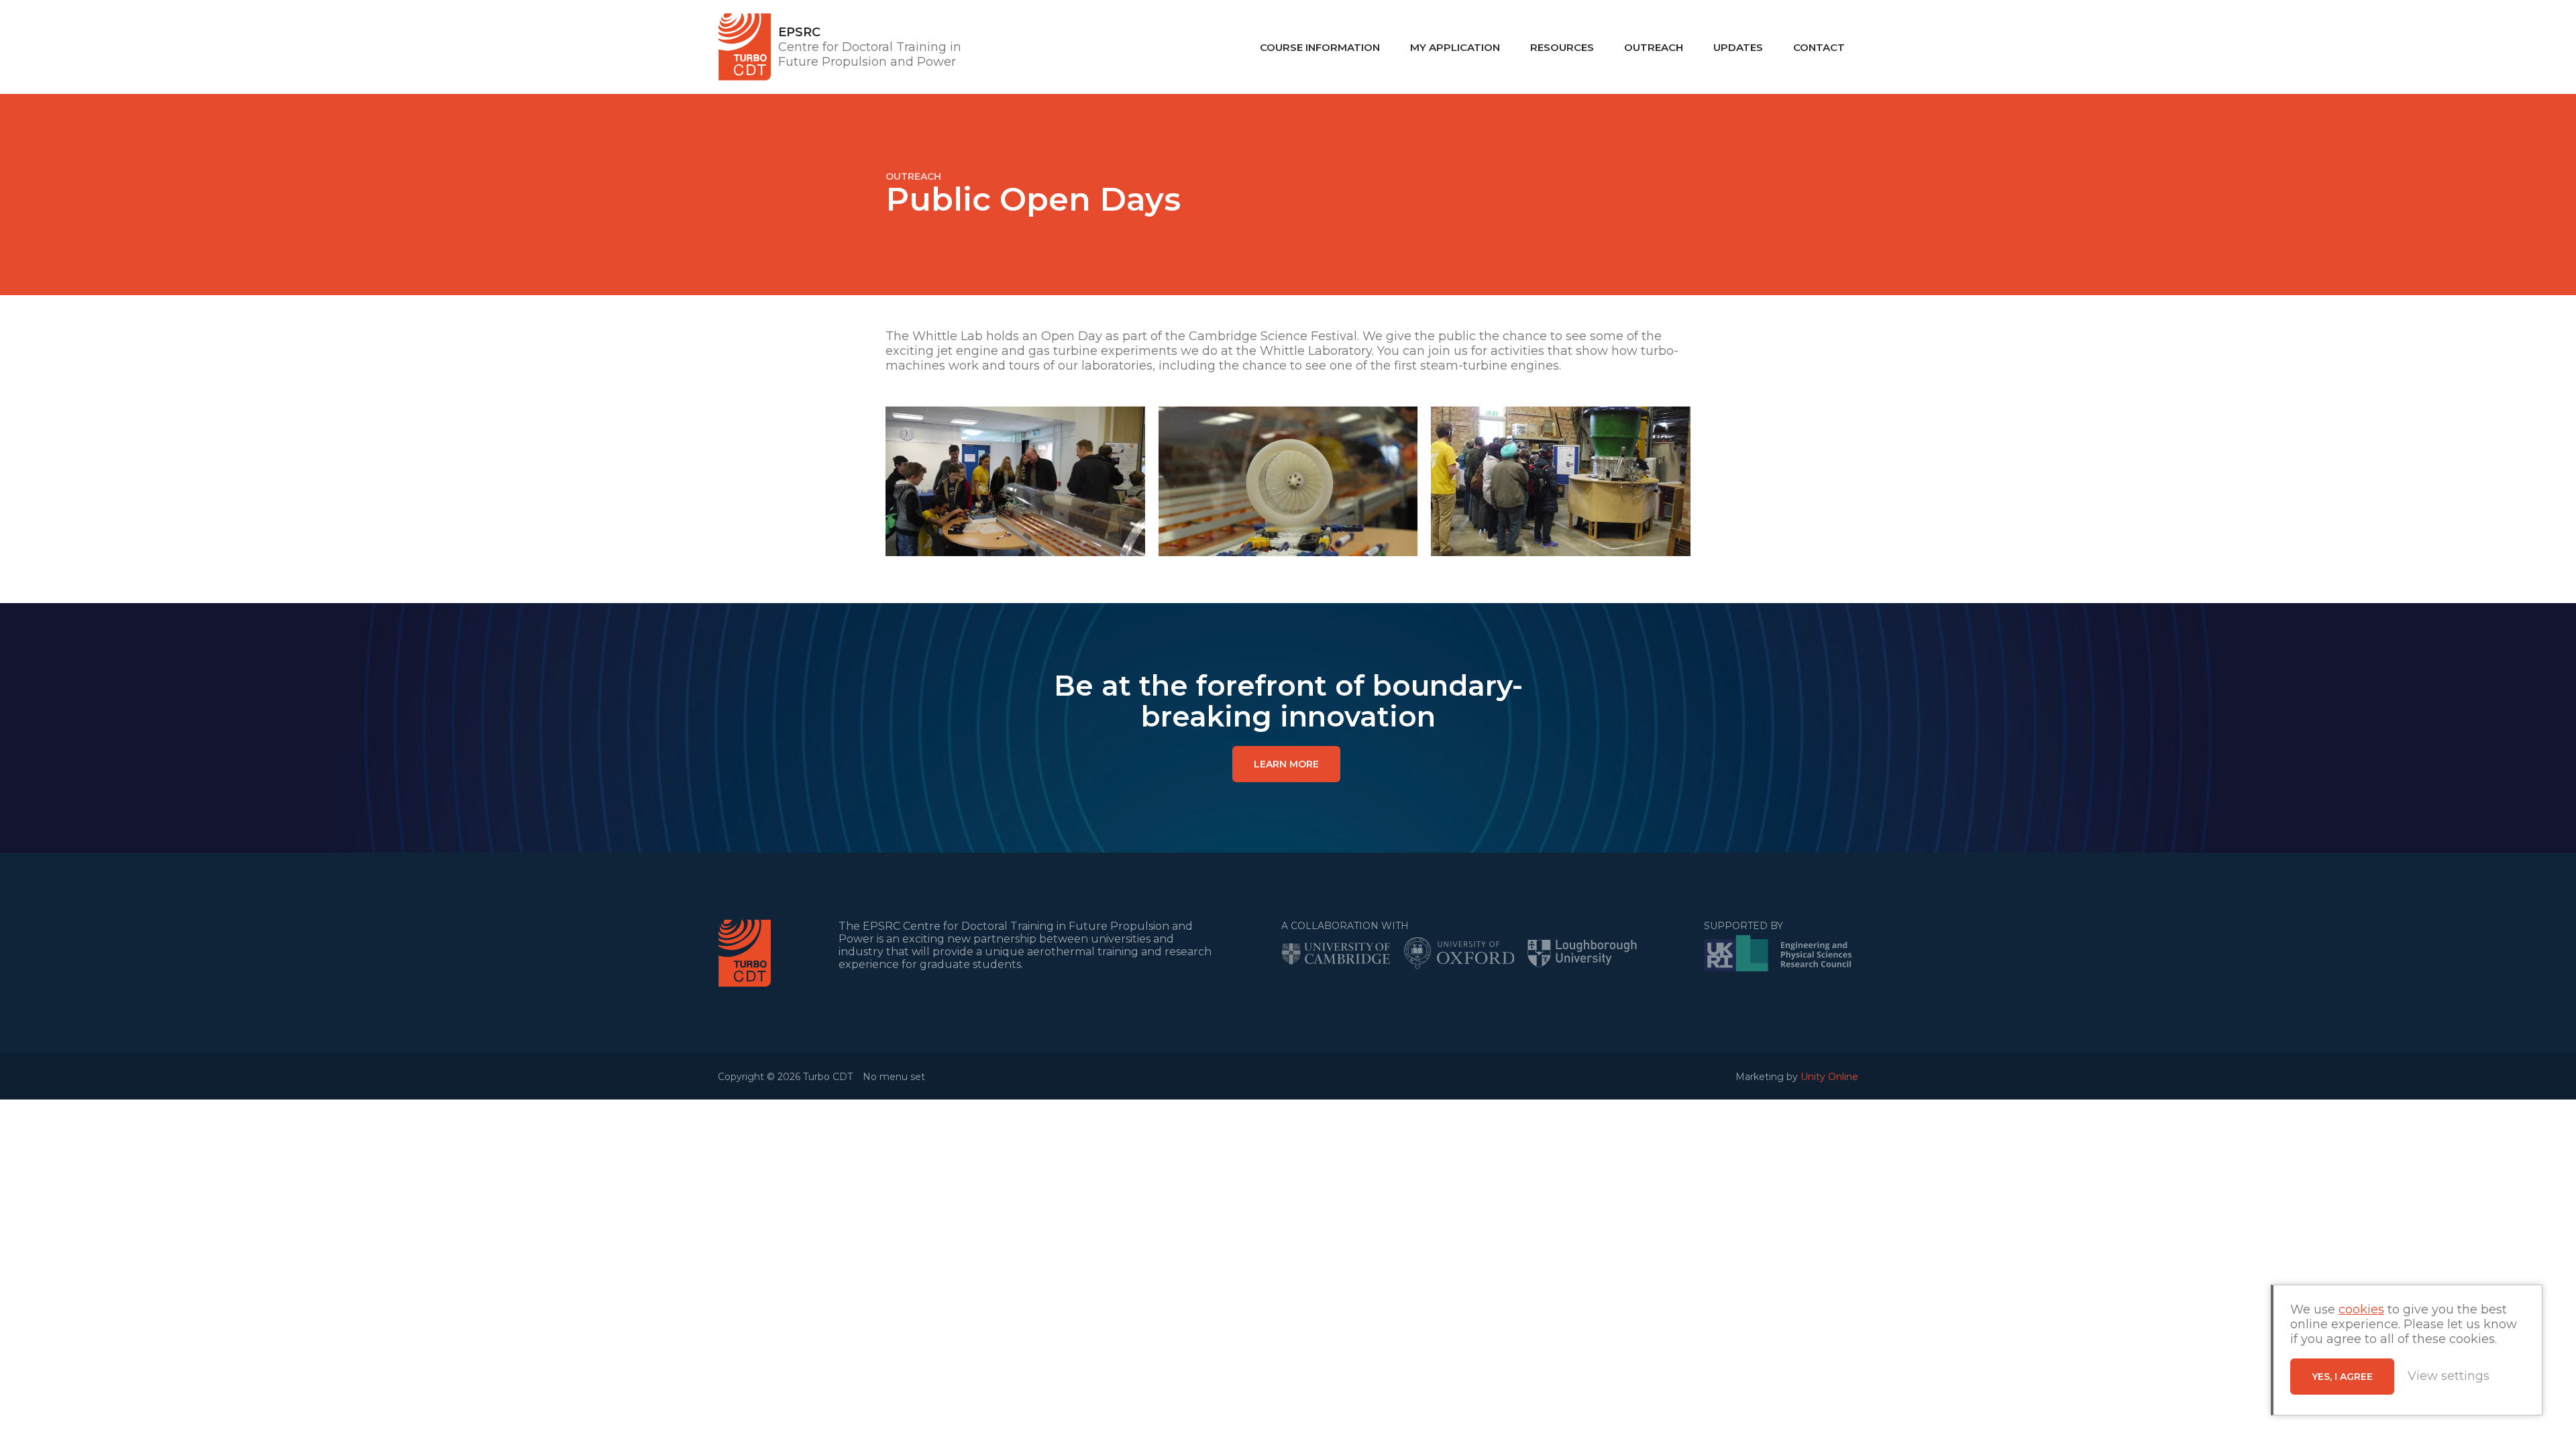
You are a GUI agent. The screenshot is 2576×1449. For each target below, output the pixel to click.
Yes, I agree (2342, 1377)
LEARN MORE (1286, 764)
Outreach (1654, 47)
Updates (1738, 47)
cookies (2361, 1309)
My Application (1455, 47)
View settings (2449, 1376)
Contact (1819, 47)
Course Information (1320, 47)
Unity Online (1829, 1077)
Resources (1562, 47)
